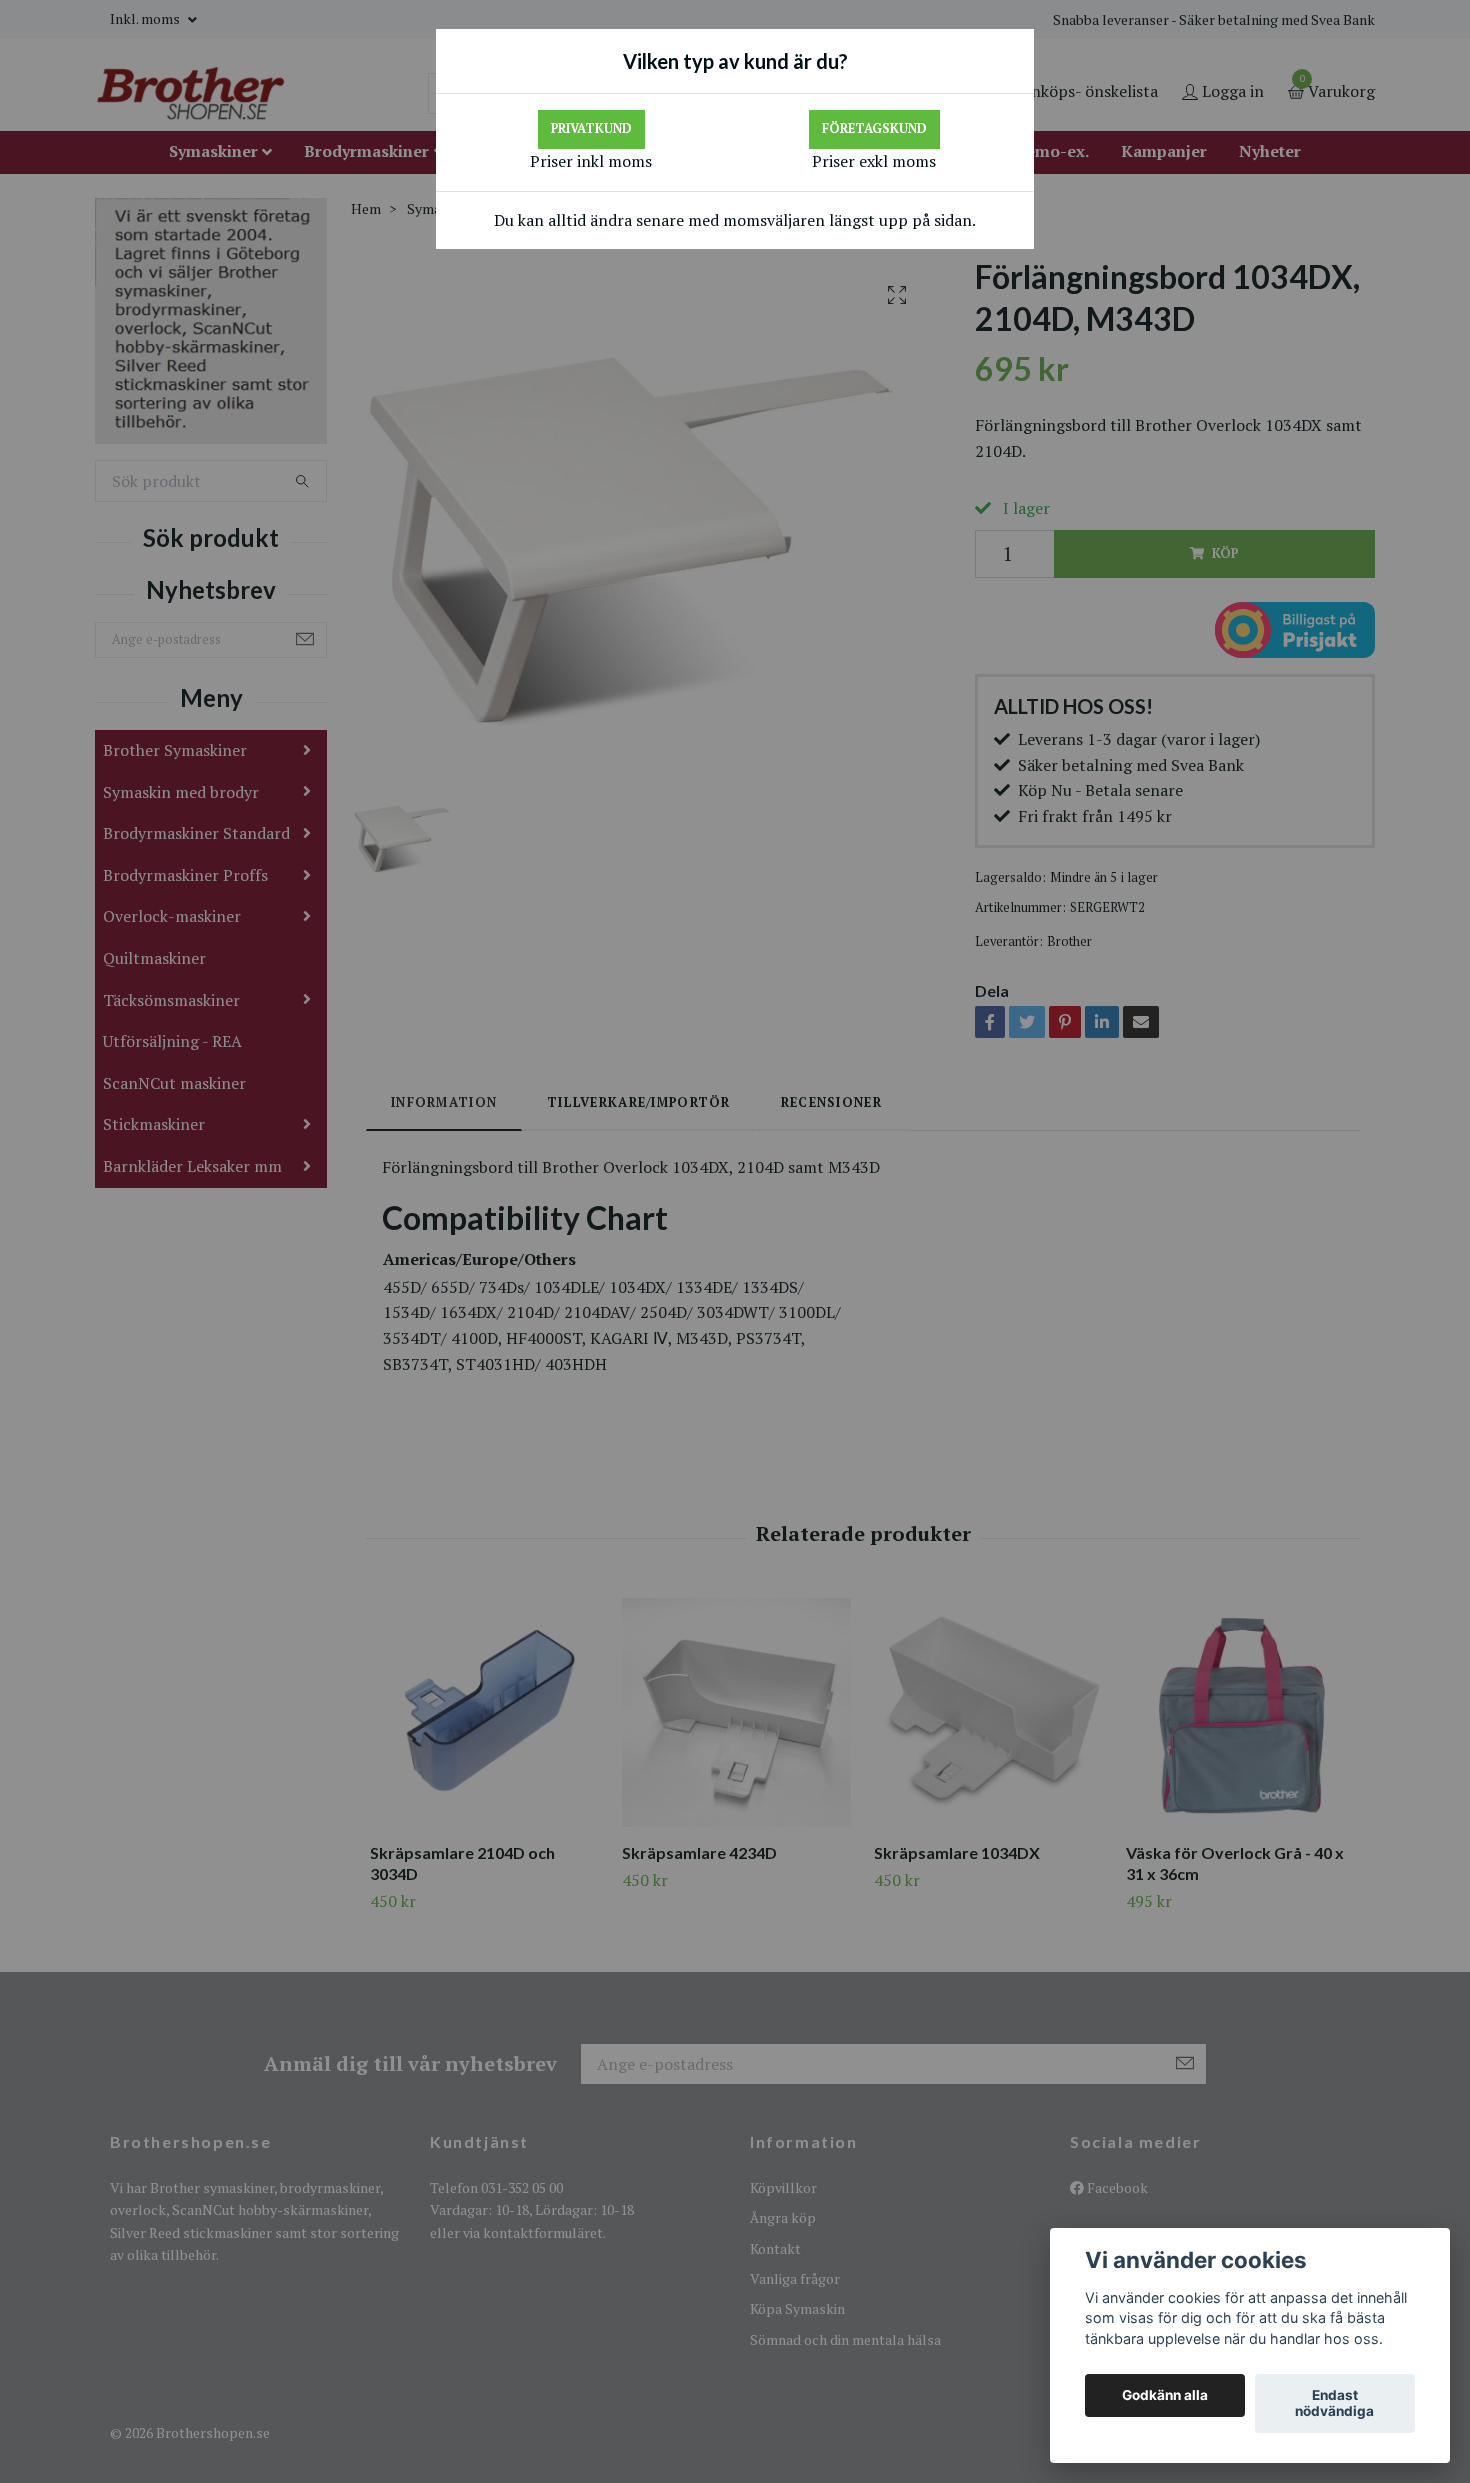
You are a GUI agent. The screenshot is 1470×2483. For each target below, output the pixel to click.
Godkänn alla (1165, 2396)
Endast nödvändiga (1334, 2404)
